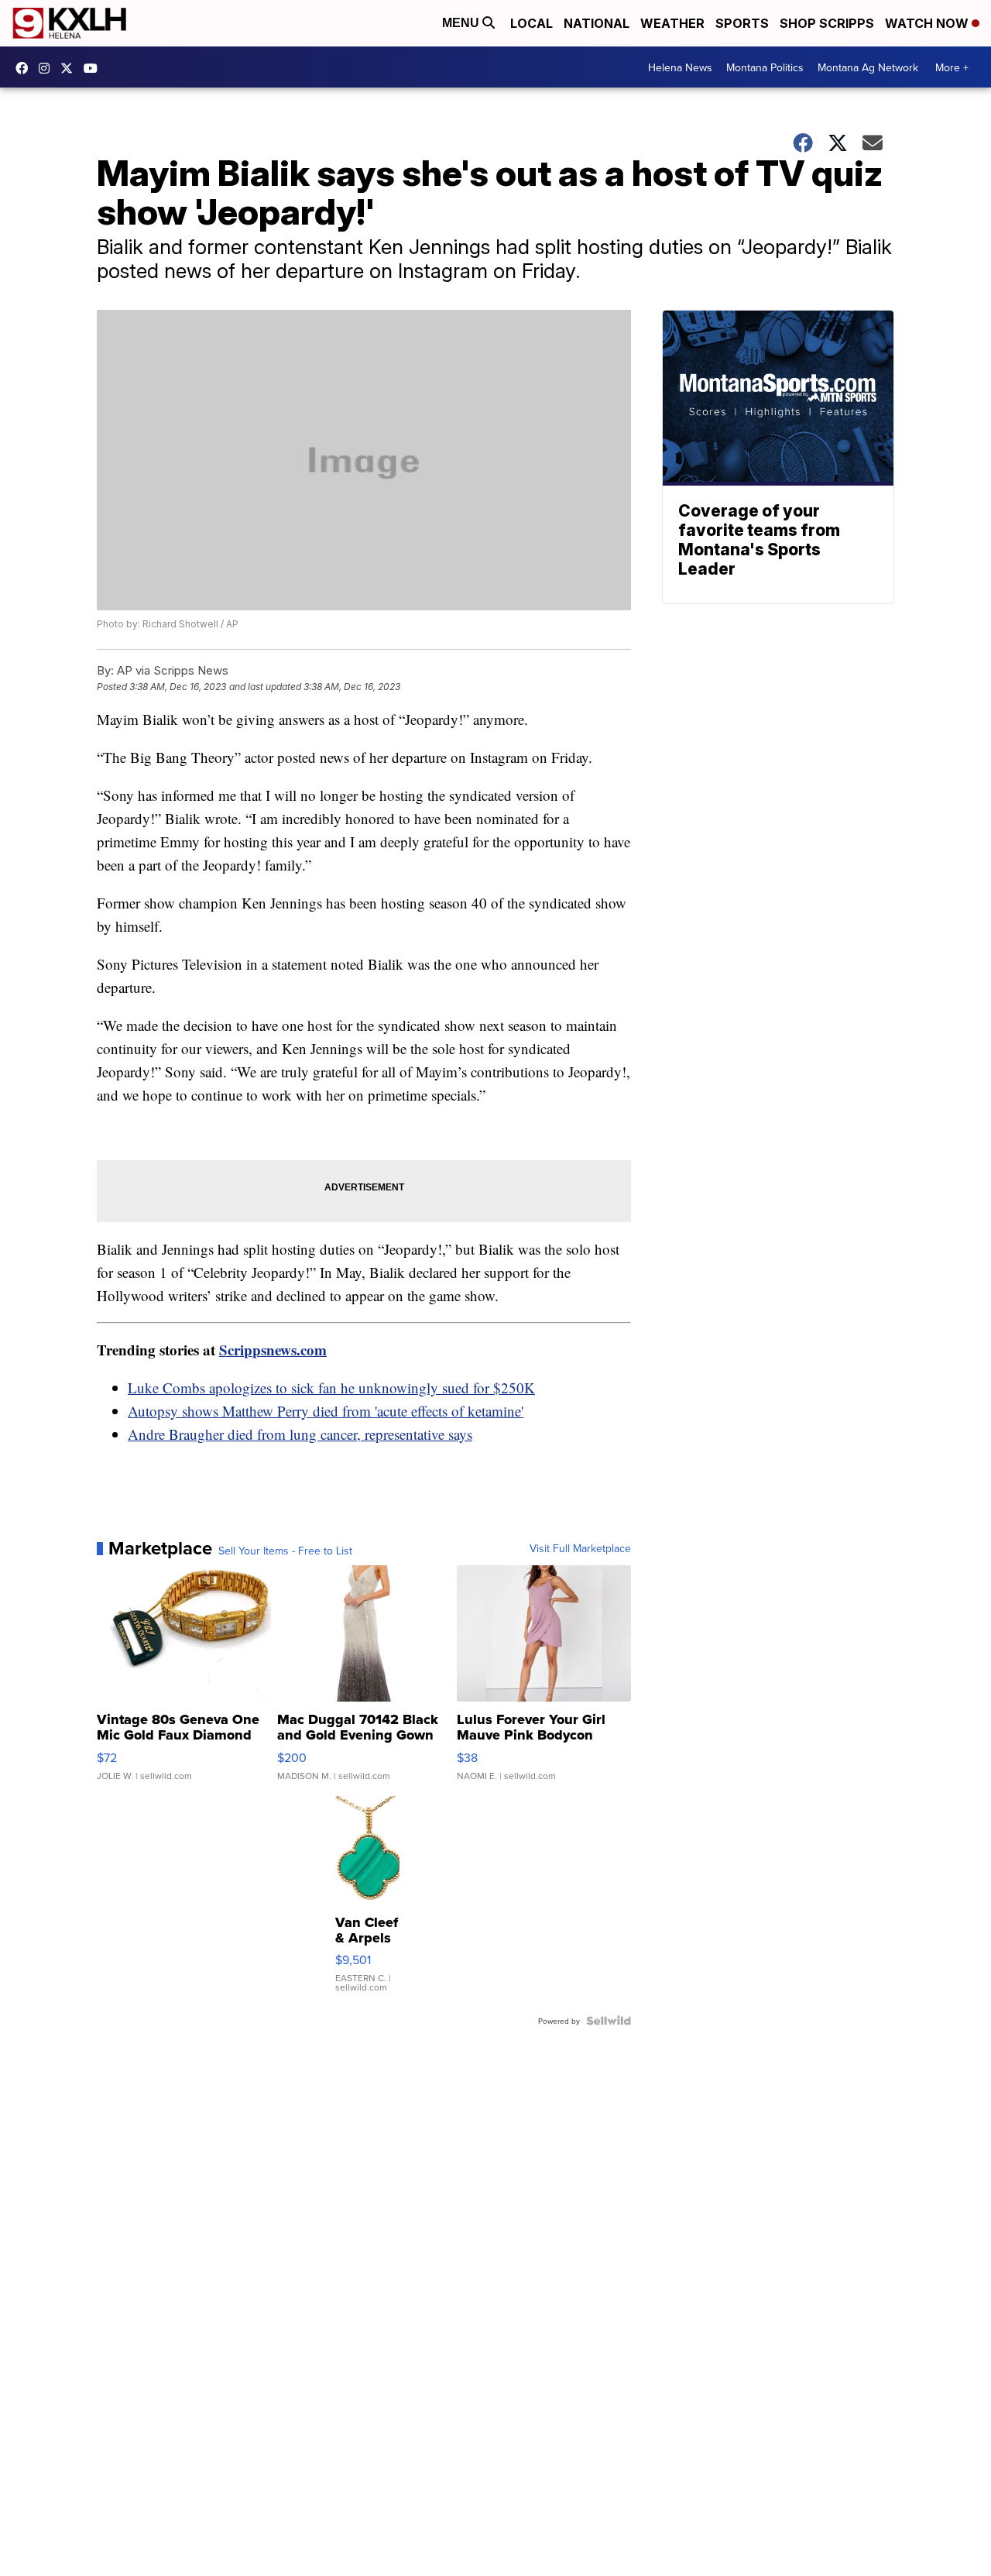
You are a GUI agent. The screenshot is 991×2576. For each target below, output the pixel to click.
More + (952, 67)
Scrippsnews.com (273, 1350)
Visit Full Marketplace (580, 1548)
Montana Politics (765, 67)
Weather (672, 23)
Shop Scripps (827, 23)
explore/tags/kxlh (48, 68)
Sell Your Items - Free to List (285, 1551)
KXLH (70, 68)
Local (532, 23)
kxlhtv (26, 68)
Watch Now (928, 23)
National (597, 23)
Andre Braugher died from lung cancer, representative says (300, 1434)
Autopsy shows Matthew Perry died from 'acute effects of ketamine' (326, 1411)
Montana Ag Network (868, 67)
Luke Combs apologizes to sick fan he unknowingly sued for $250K (331, 1388)
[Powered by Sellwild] (609, 2021)
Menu (462, 23)
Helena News (680, 67)
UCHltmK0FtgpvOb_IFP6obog (94, 68)
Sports (742, 23)
